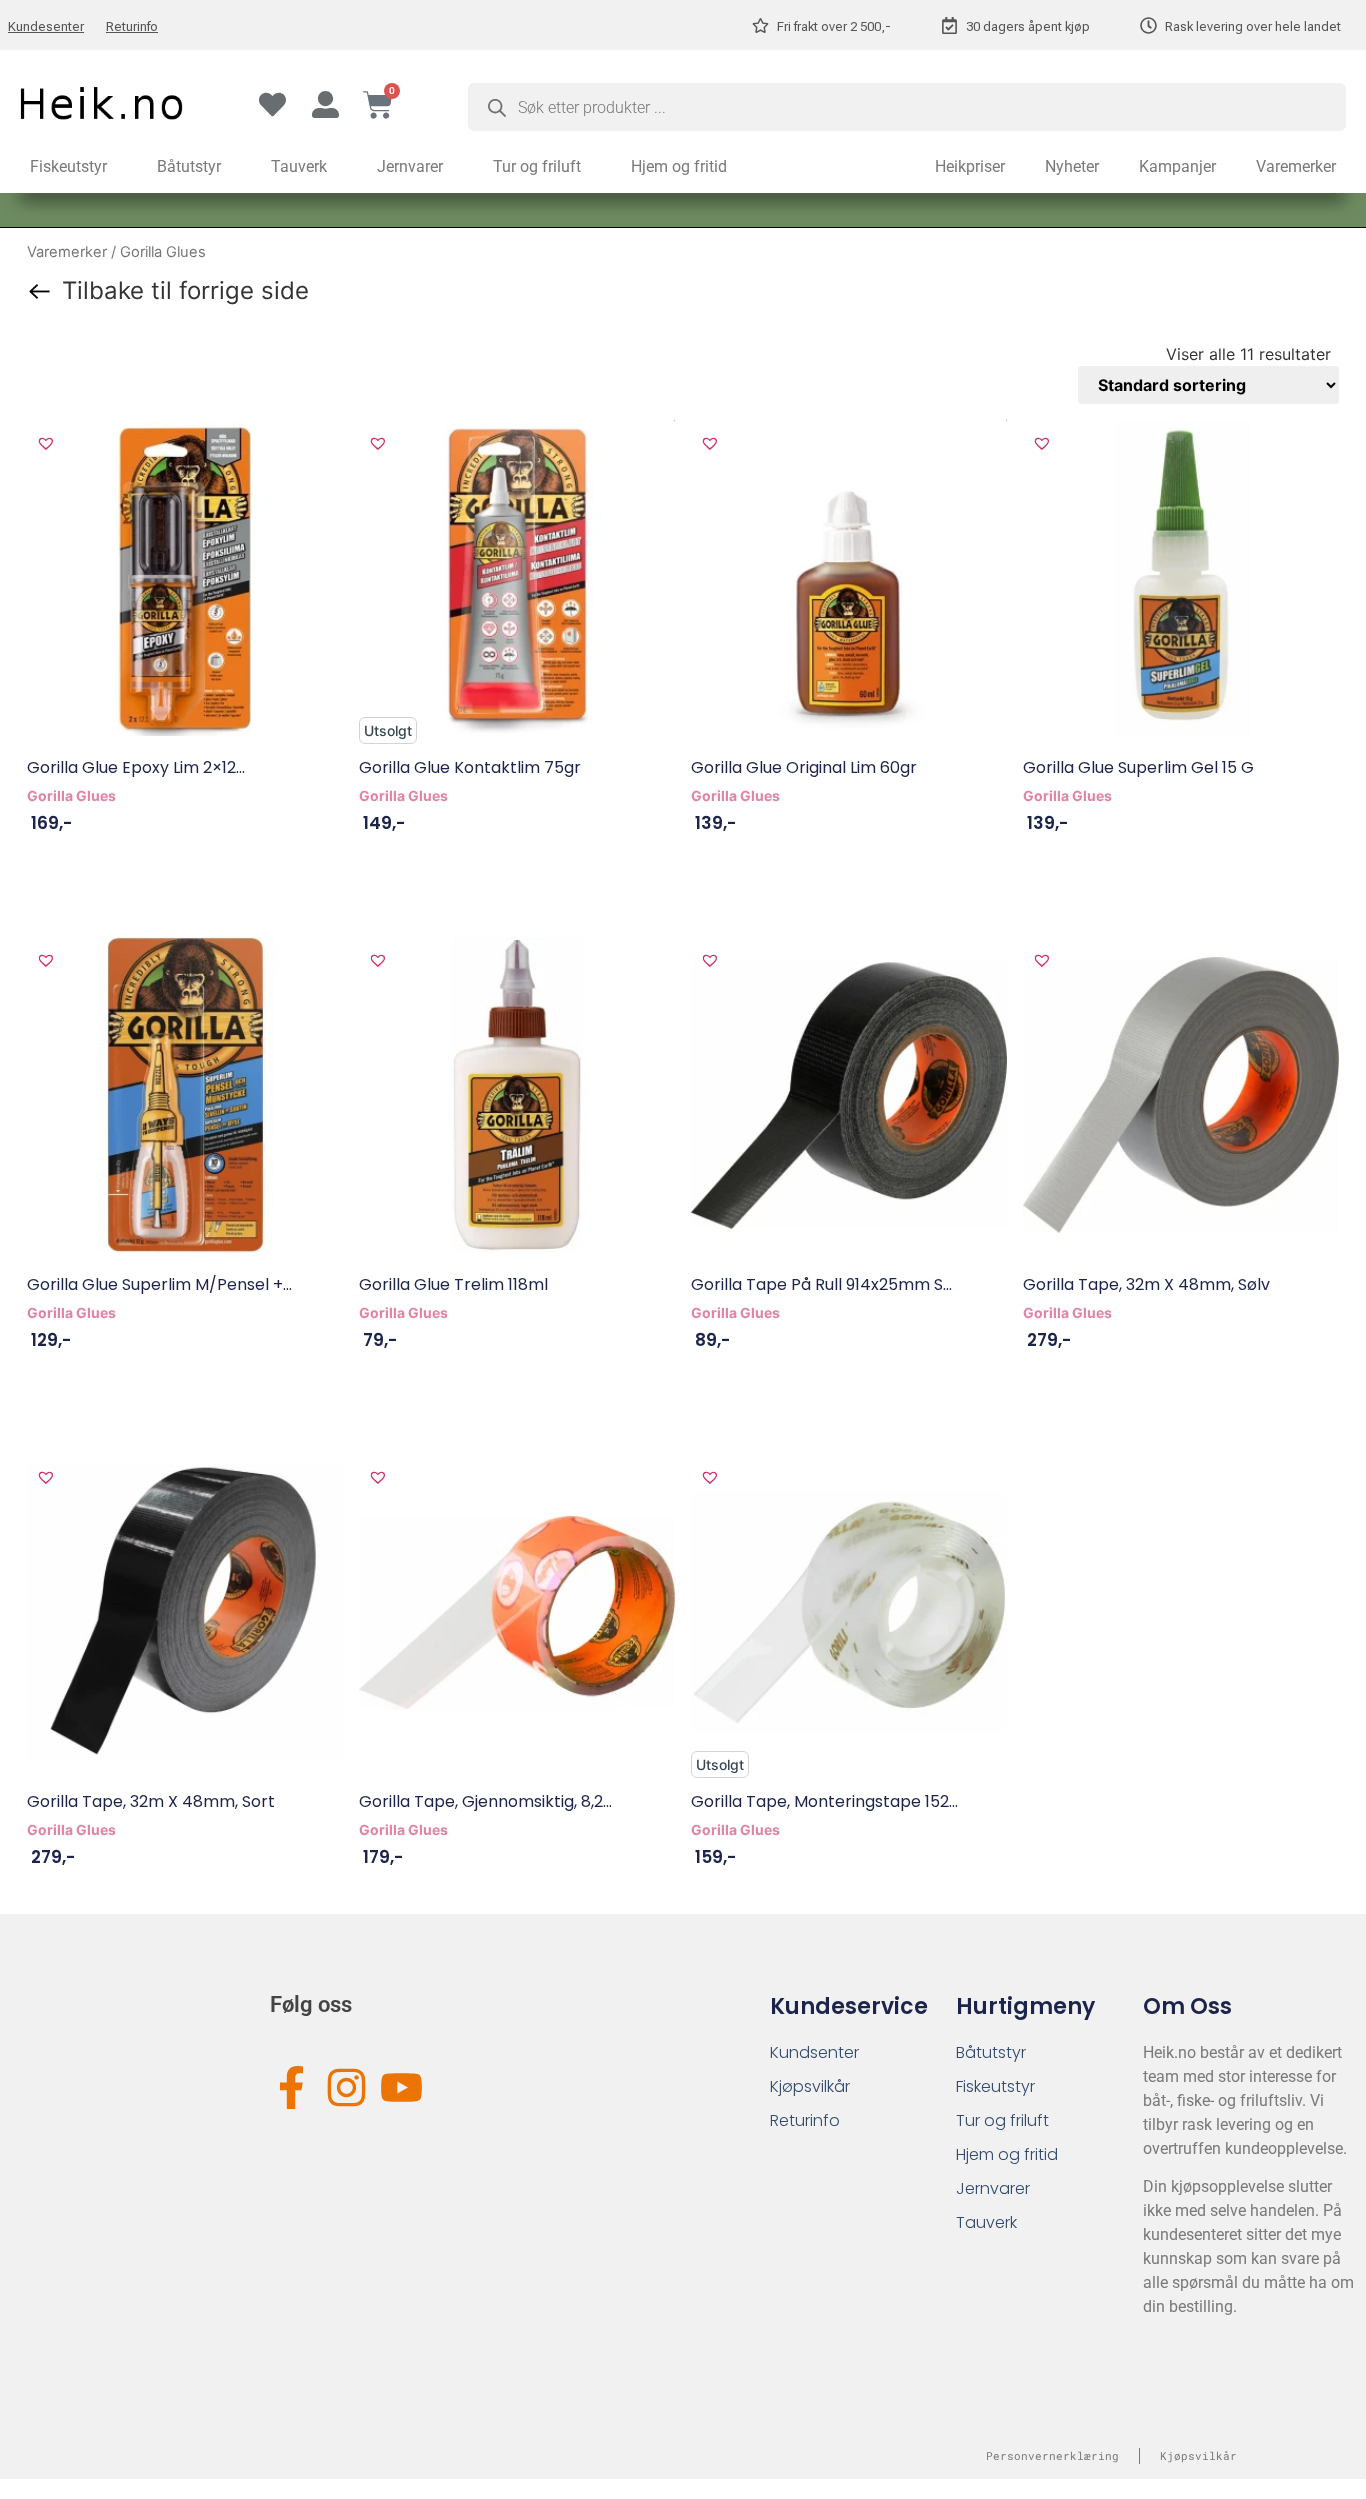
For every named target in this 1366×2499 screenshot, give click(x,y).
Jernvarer (410, 166)
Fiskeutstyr (68, 166)
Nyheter (1072, 166)
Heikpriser (970, 166)
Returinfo (132, 26)
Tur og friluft (537, 166)
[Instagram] (346, 2087)
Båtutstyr (189, 166)
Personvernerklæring (1052, 2455)
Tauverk (299, 166)
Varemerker (1296, 166)
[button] (46, 443)
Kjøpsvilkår (810, 2086)
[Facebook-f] (291, 2087)
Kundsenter (814, 2052)
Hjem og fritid (679, 166)
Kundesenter (46, 26)
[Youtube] (401, 2087)
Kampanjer (1177, 166)
